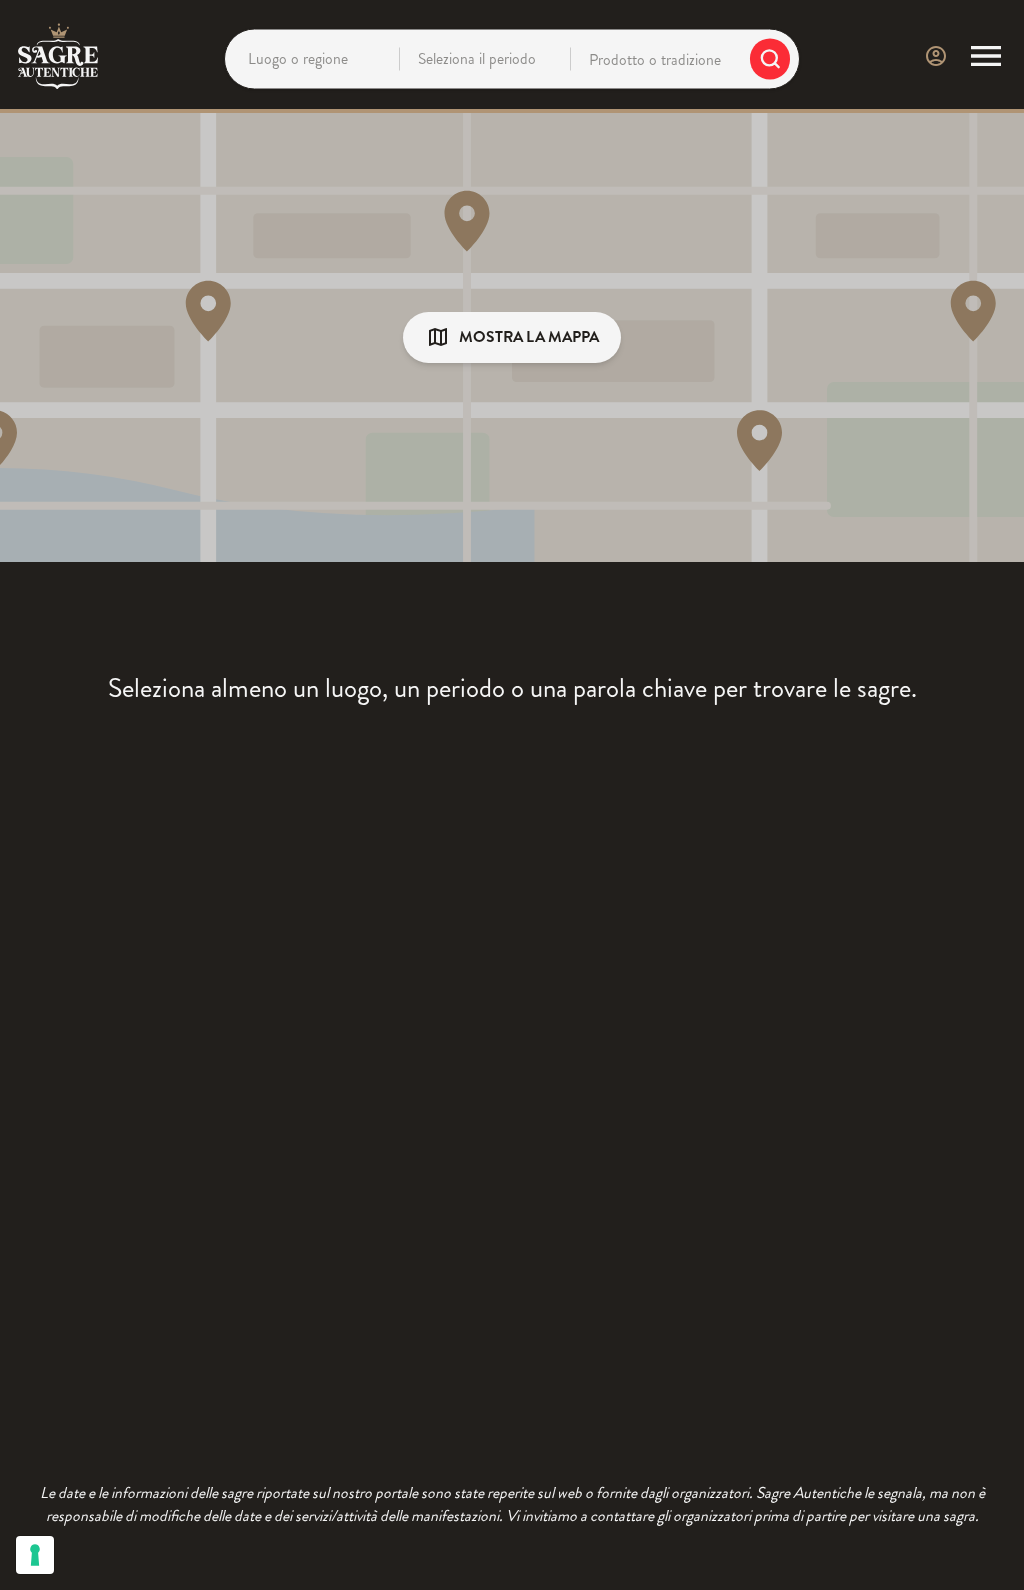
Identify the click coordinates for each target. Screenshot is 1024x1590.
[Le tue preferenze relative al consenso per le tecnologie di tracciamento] (35, 1555)
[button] (512, 337)
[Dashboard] (936, 56)
